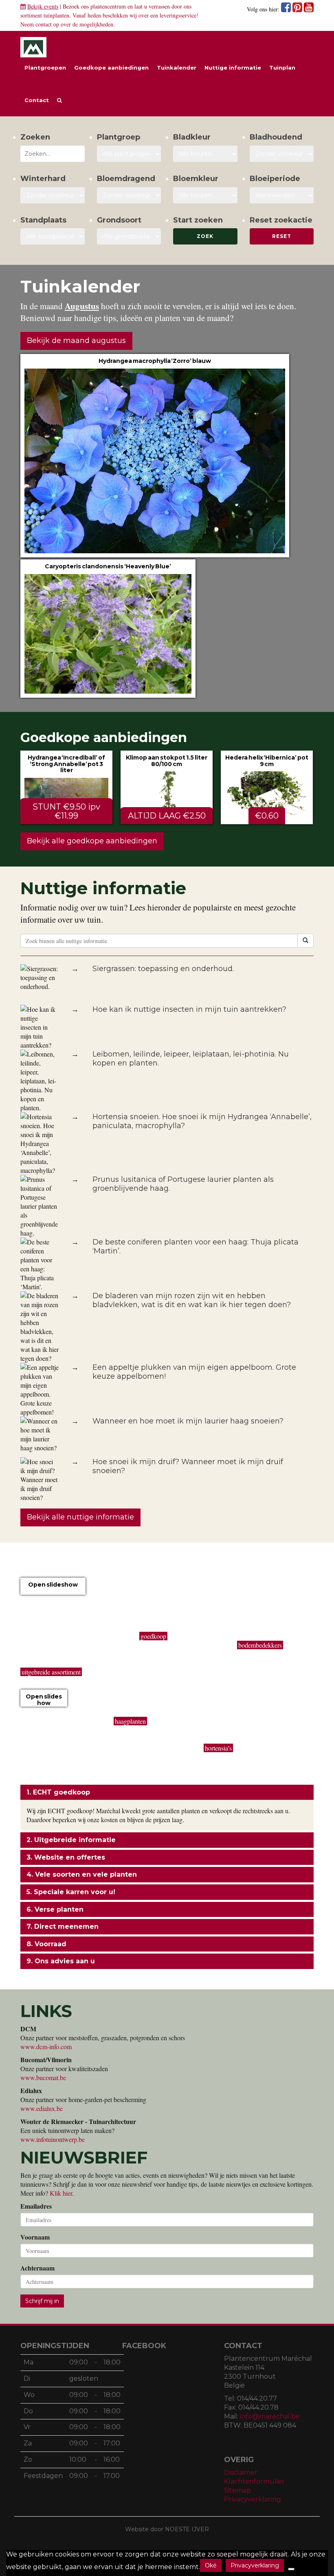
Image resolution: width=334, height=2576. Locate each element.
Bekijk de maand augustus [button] (76, 341)
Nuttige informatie (233, 68)
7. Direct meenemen (63, 1927)
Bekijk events (43, 6)
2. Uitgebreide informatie (71, 1840)
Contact (37, 100)
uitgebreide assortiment (51, 1672)
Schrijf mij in (42, 2301)
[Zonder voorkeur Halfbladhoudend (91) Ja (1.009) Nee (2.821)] (282, 154)
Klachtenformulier (254, 2481)
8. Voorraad (46, 1944)
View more (155, 456)
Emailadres (36, 2206)
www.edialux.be (42, 2108)
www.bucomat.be (43, 2077)
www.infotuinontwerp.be (53, 2139)
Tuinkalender (177, 68)
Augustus (82, 306)
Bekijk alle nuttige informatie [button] (80, 1517)
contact (44, 24)
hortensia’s (218, 1748)
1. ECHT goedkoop (58, 1792)
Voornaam (35, 2237)
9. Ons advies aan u (61, 1961)
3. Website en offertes (66, 1857)
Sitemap (237, 2490)
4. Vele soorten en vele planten (82, 1874)
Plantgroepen (45, 68)
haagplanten (130, 1721)
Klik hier (61, 2193)
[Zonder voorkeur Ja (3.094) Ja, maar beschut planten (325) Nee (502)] (53, 195)
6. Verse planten (55, 1909)
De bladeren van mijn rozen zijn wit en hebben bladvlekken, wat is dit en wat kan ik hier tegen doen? (192, 1300)
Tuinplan (282, 68)
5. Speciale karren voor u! (71, 1892)
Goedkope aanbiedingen (111, 68)
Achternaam (37, 2268)
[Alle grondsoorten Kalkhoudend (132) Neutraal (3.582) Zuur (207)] (129, 236)
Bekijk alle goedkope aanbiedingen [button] (92, 841)
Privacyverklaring (253, 2499)
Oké (211, 2565)
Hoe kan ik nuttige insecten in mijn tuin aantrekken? (189, 1009)
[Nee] (291, 2569)
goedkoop (153, 1636)
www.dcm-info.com (46, 2047)
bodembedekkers (260, 1645)
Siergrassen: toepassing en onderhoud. (163, 969)
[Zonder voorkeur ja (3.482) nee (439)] (129, 195)
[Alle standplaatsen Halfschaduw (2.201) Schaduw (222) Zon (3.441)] (53, 236)
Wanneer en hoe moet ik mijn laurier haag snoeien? (188, 1421)
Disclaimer (241, 2472)
